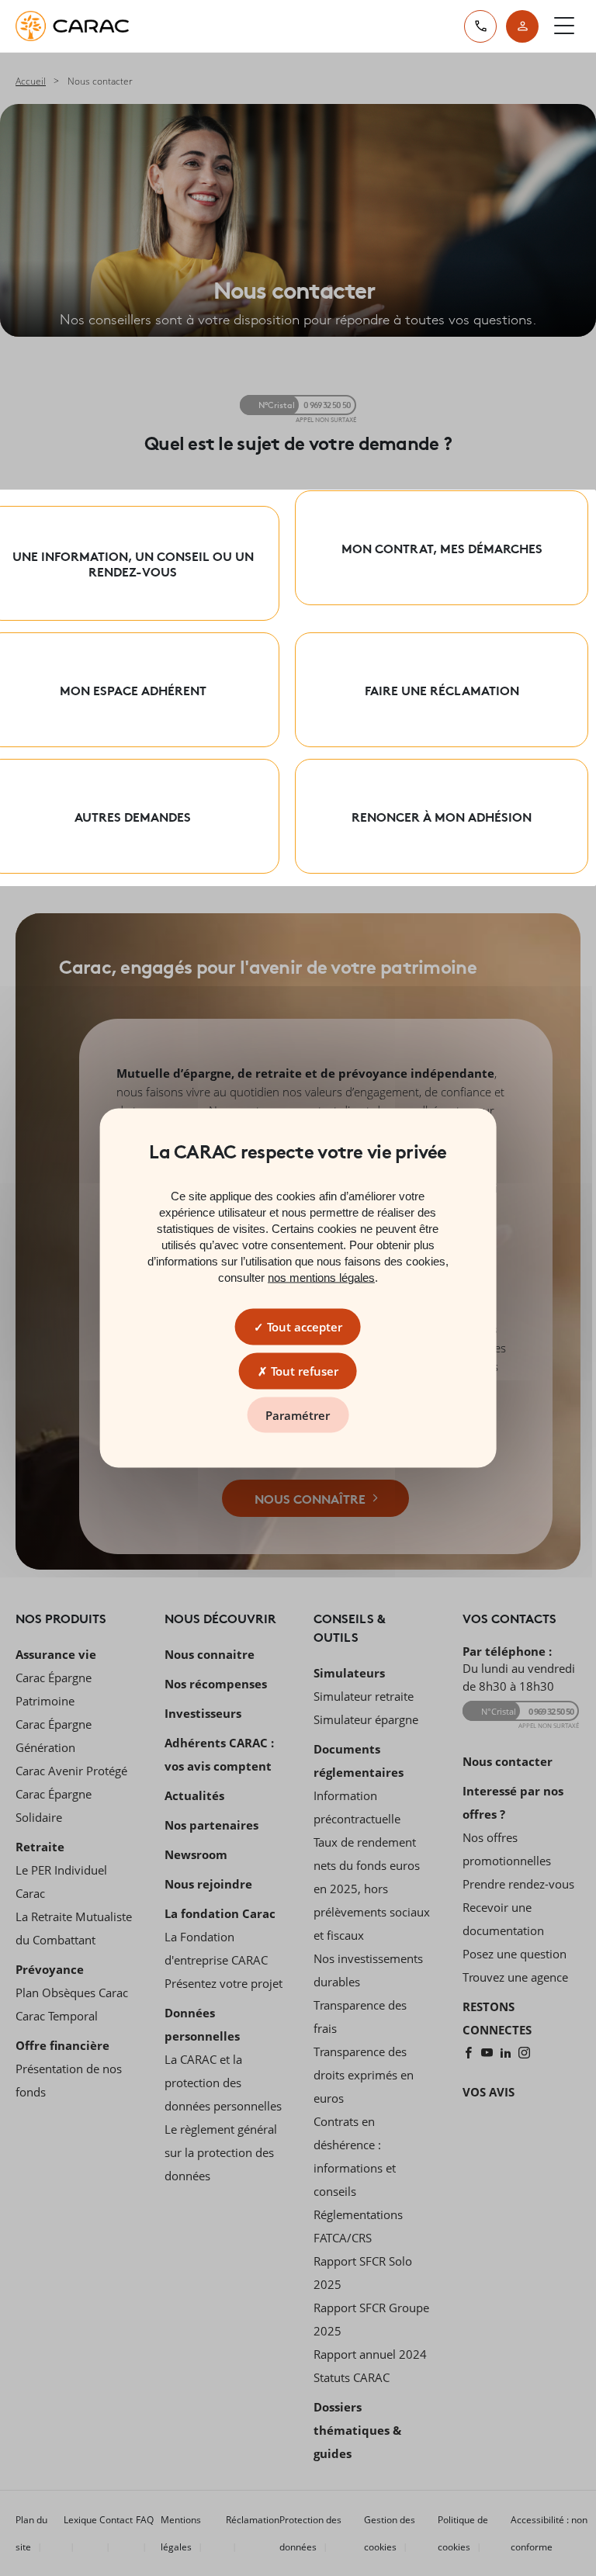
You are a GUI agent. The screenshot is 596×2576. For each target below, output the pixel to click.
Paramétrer (298, 1415)
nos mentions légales (321, 1278)
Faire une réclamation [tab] (442, 689)
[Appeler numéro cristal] (480, 26)
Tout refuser (303, 1371)
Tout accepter (303, 1327)
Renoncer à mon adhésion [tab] (442, 816)
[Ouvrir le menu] (564, 26)
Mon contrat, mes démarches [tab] (442, 547)
